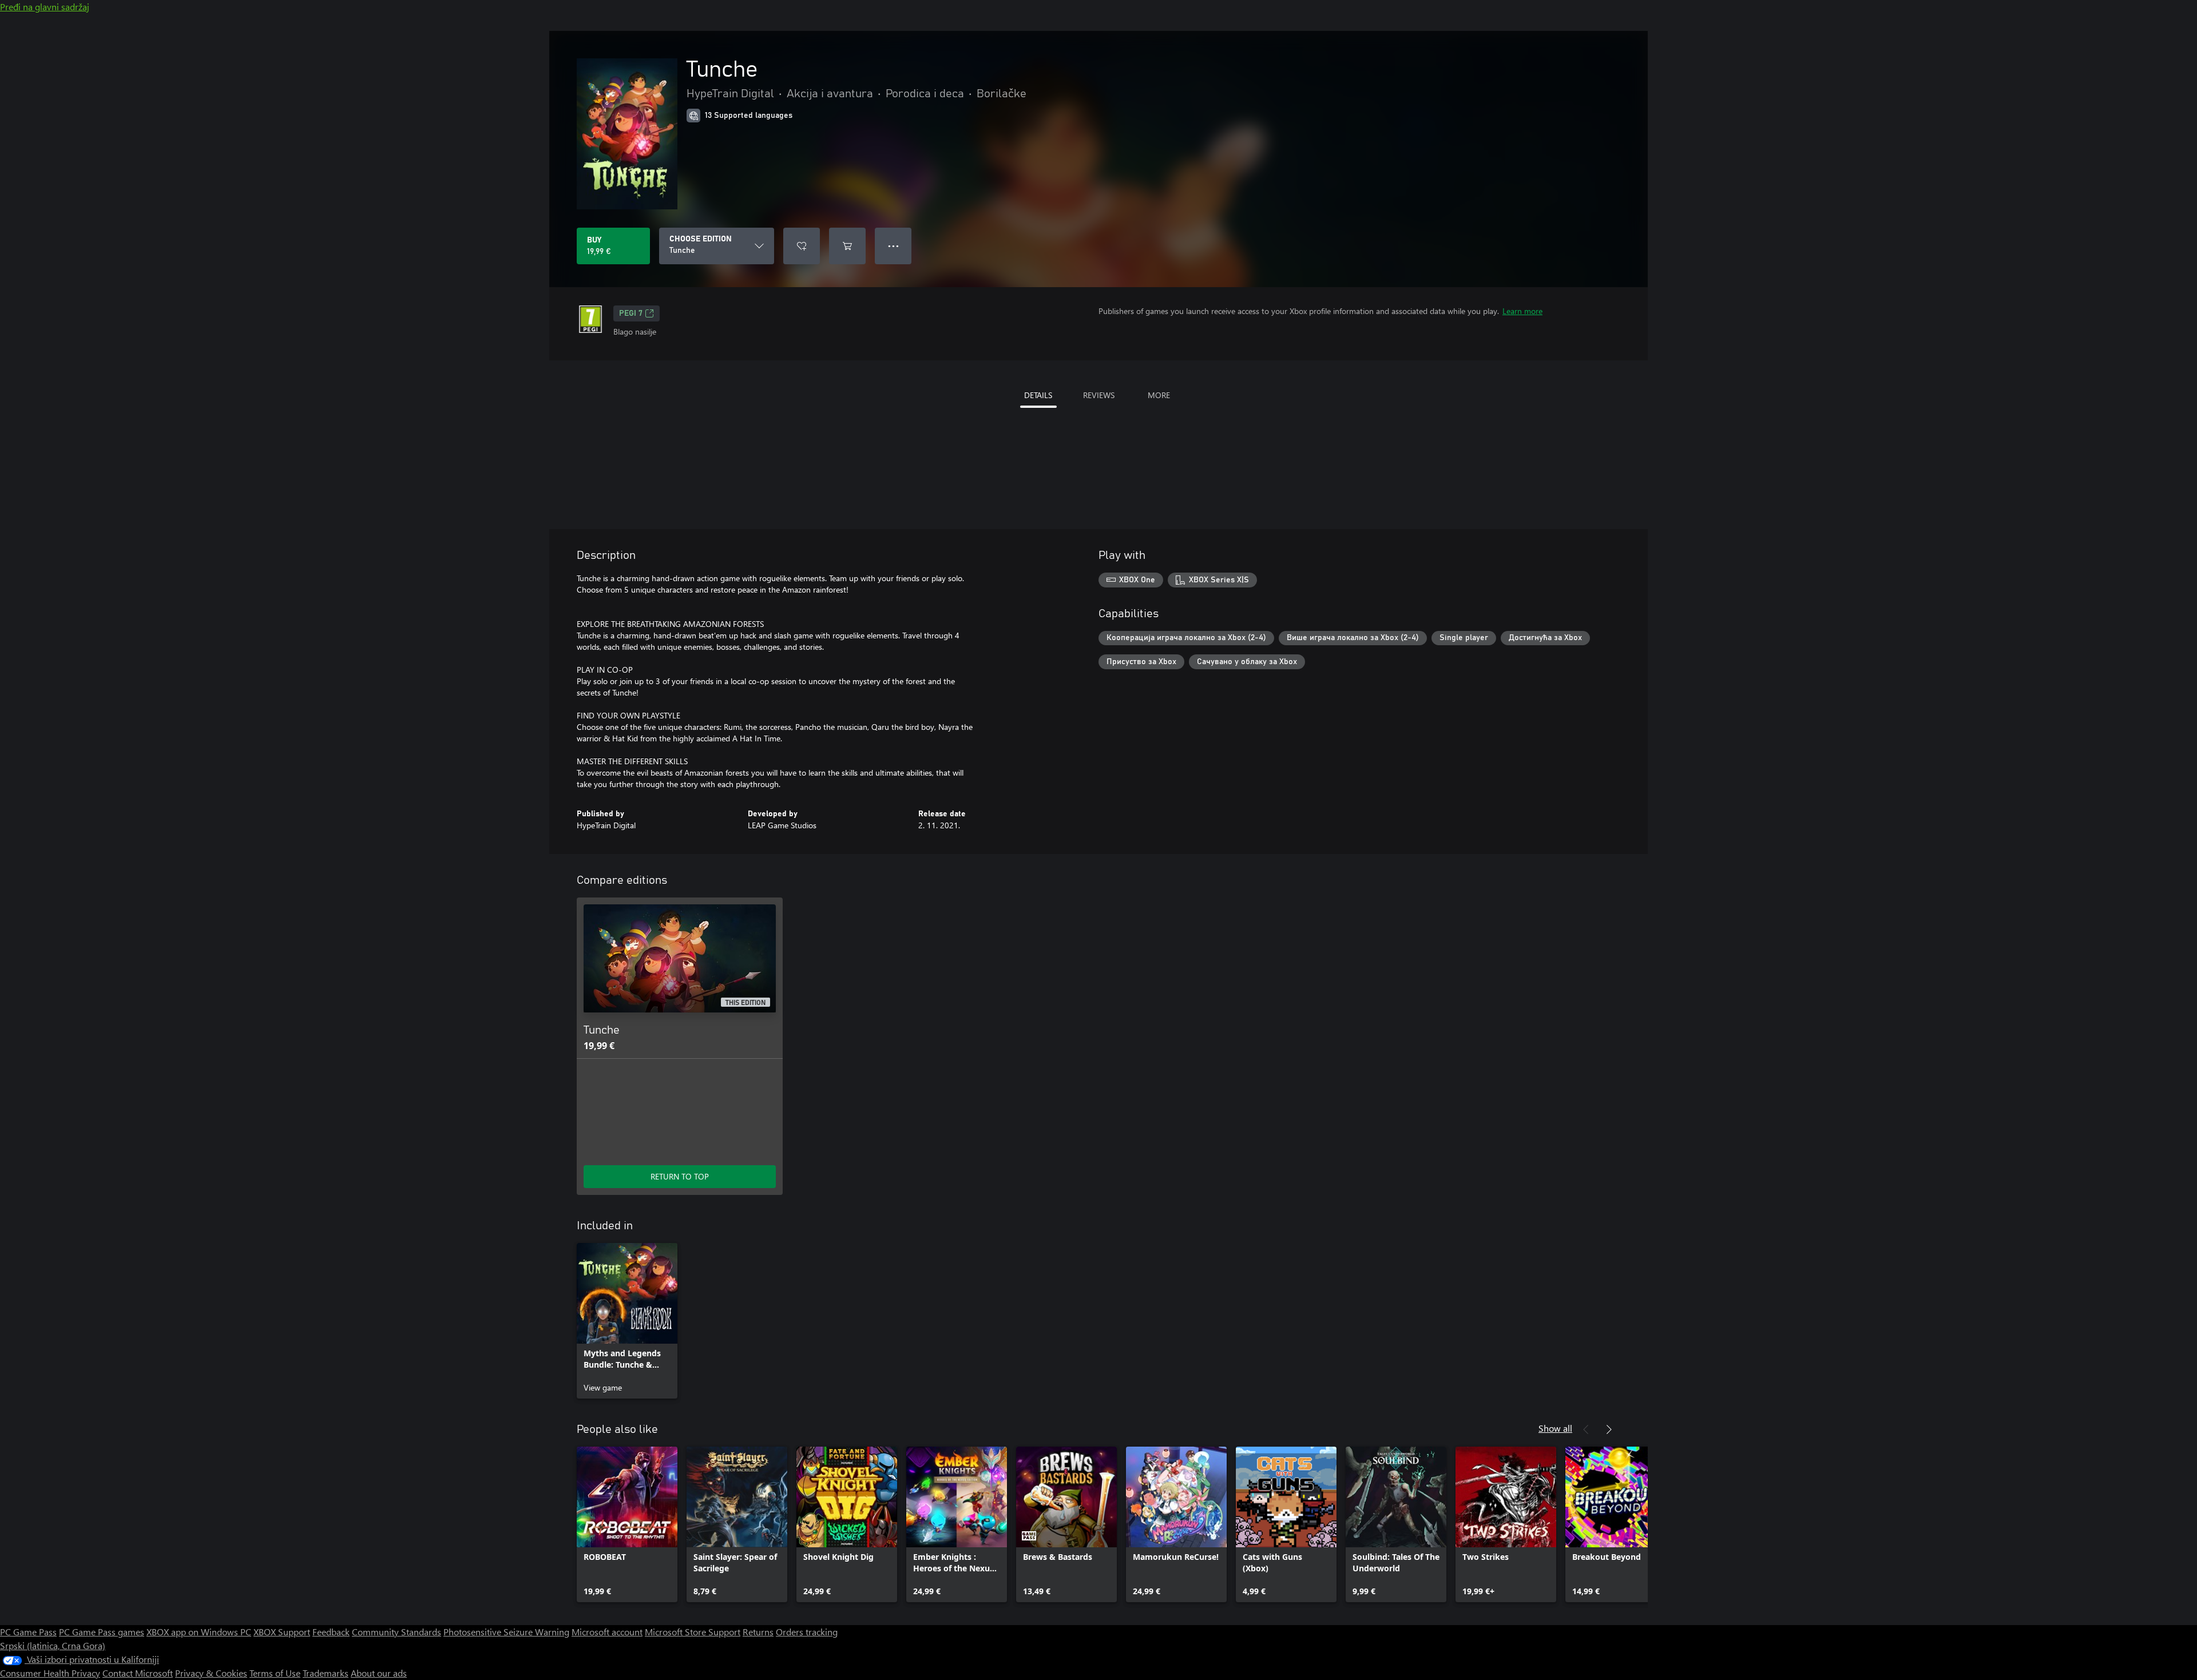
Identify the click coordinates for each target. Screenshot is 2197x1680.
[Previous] (1586, 1429)
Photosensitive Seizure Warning (506, 1632)
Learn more (1522, 311)
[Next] (1609, 1429)
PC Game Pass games (102, 1632)
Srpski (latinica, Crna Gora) (53, 1645)
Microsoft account (607, 1632)
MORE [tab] (1159, 395)
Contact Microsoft (138, 1673)
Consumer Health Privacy (50, 1673)
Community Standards (396, 1632)
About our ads (379, 1673)
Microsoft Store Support (693, 1632)
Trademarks (326, 1673)
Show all (1555, 1428)
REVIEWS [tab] (1099, 395)
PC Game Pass (28, 1632)
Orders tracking (807, 1632)
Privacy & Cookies (211, 1673)
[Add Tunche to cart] (847, 246)
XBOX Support (282, 1632)
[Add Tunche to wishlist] (802, 246)
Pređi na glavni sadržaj (45, 7)
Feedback (331, 1632)
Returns (758, 1632)
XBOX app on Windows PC (199, 1632)
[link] (627, 1321)
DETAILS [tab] (1038, 395)
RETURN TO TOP (680, 1176)
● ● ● (893, 246)
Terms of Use (275, 1673)
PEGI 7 (631, 313)
